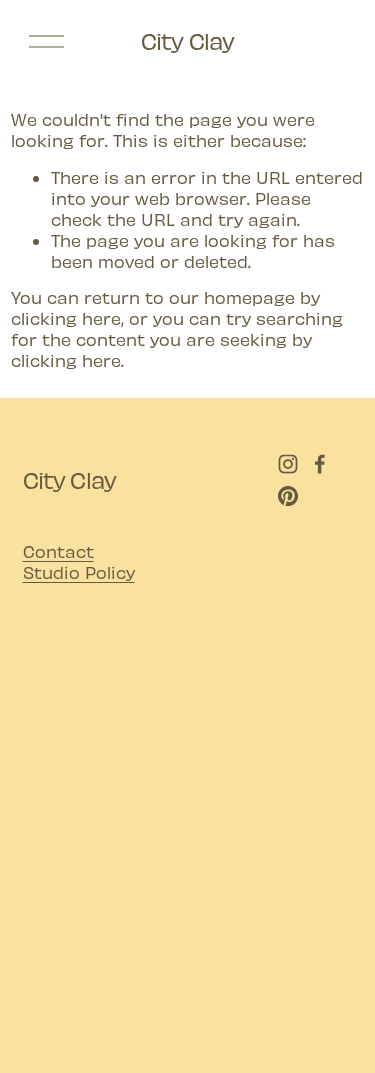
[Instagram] (288, 464)
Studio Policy (79, 572)
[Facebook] (320, 464)
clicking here (66, 318)
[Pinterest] (288, 496)
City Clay (188, 40)
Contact (58, 551)
